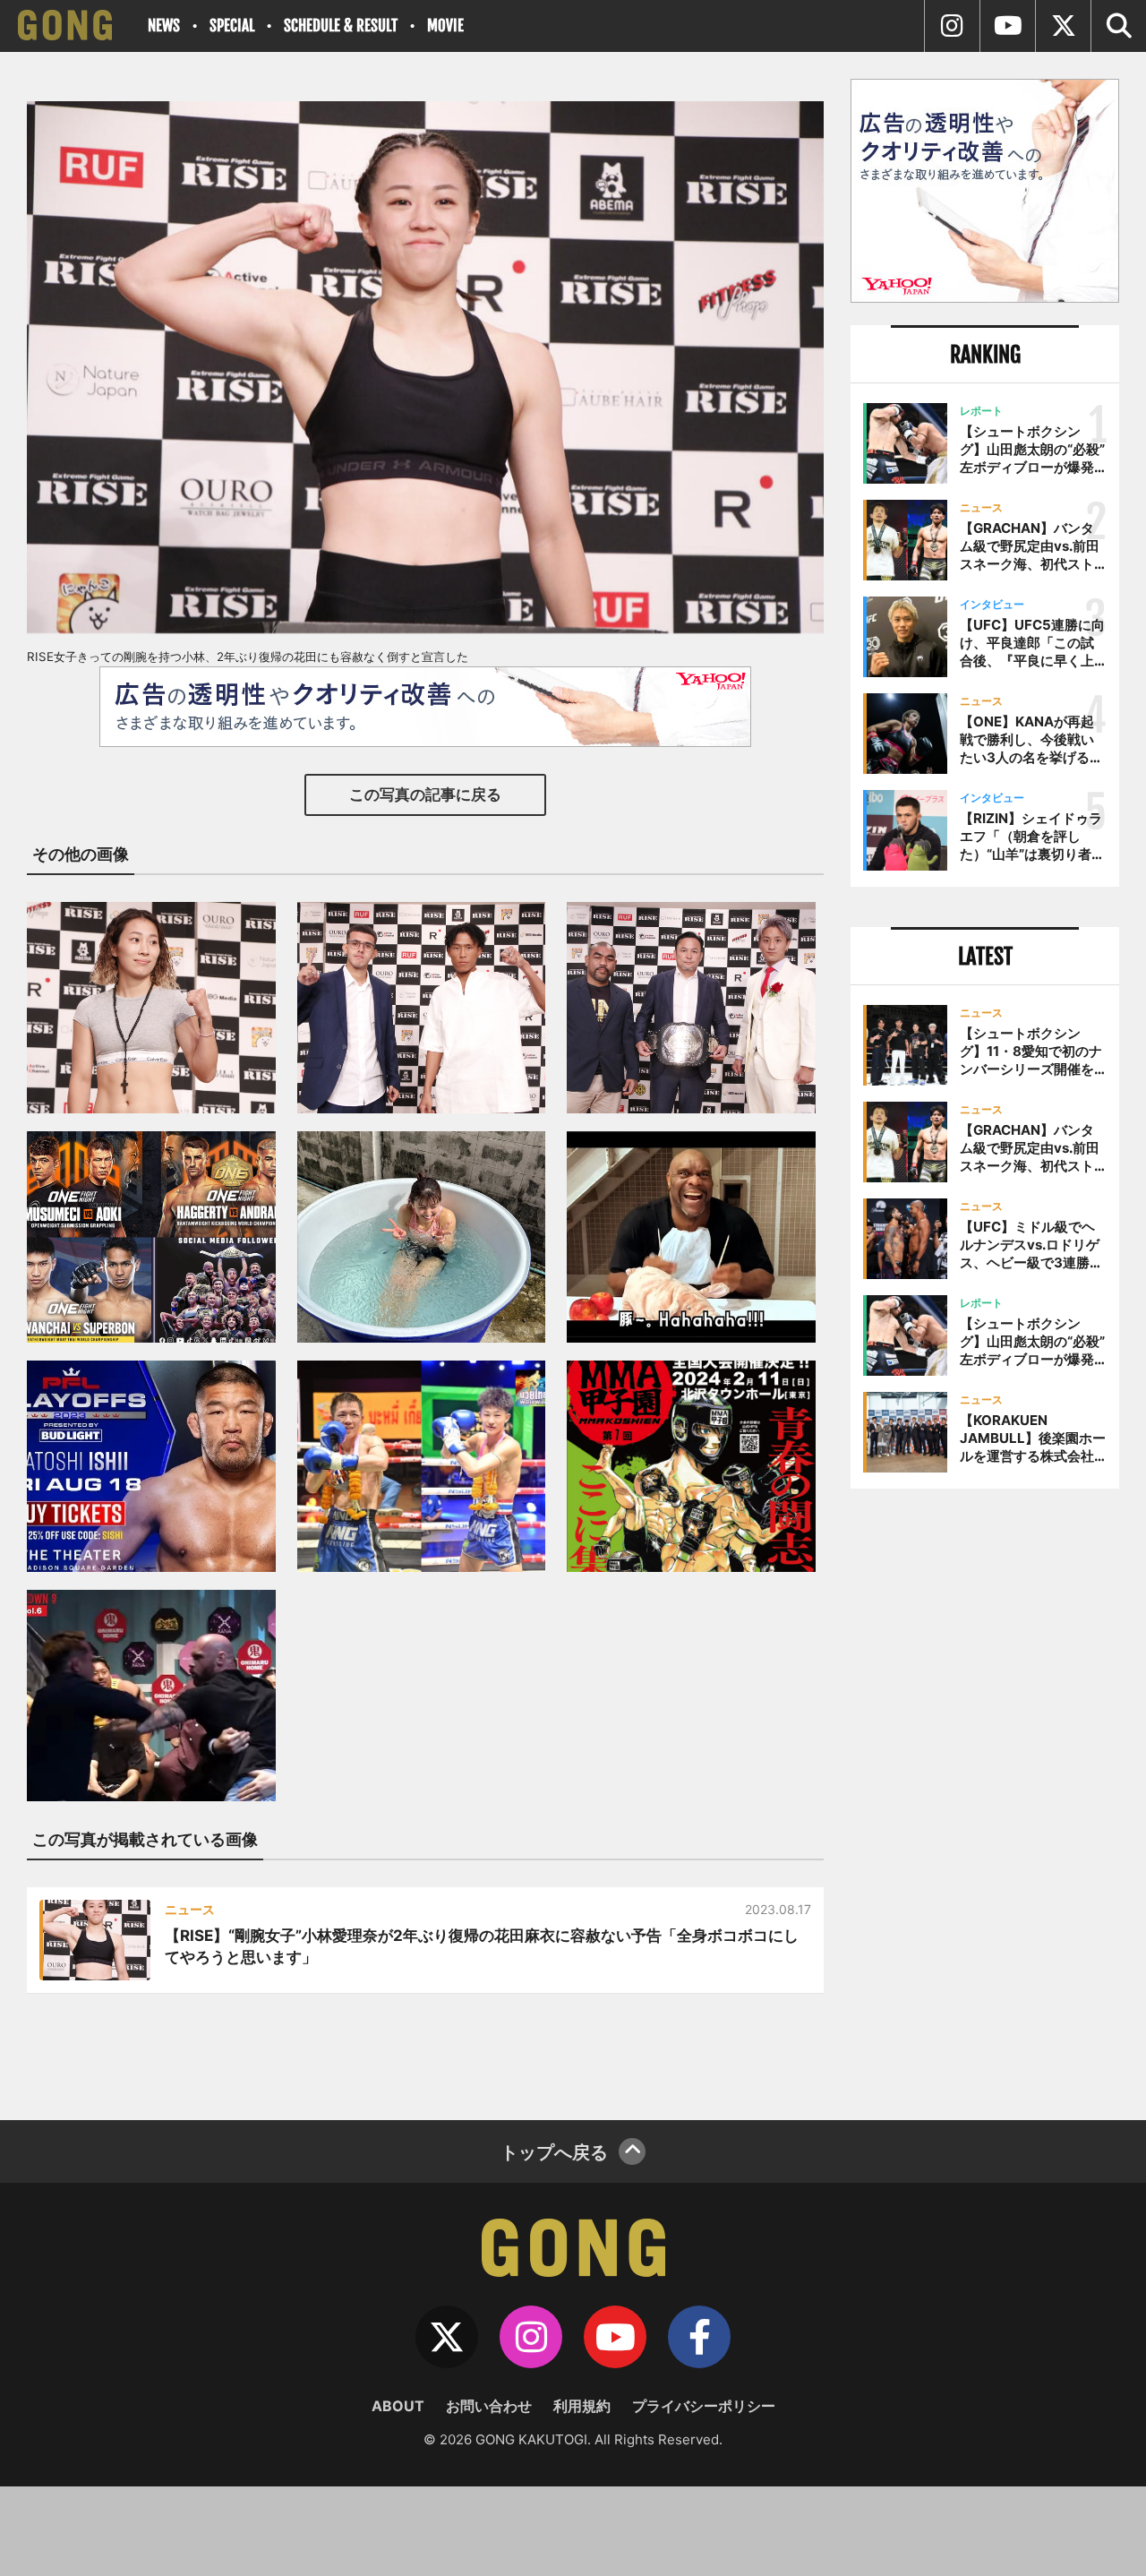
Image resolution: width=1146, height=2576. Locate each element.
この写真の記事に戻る (425, 794)
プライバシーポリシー (704, 2406)
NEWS (164, 26)
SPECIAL (232, 26)
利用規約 (582, 2406)
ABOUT (398, 2406)
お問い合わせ (489, 2406)
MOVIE (445, 26)
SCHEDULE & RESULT (341, 26)
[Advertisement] (985, 1798)
